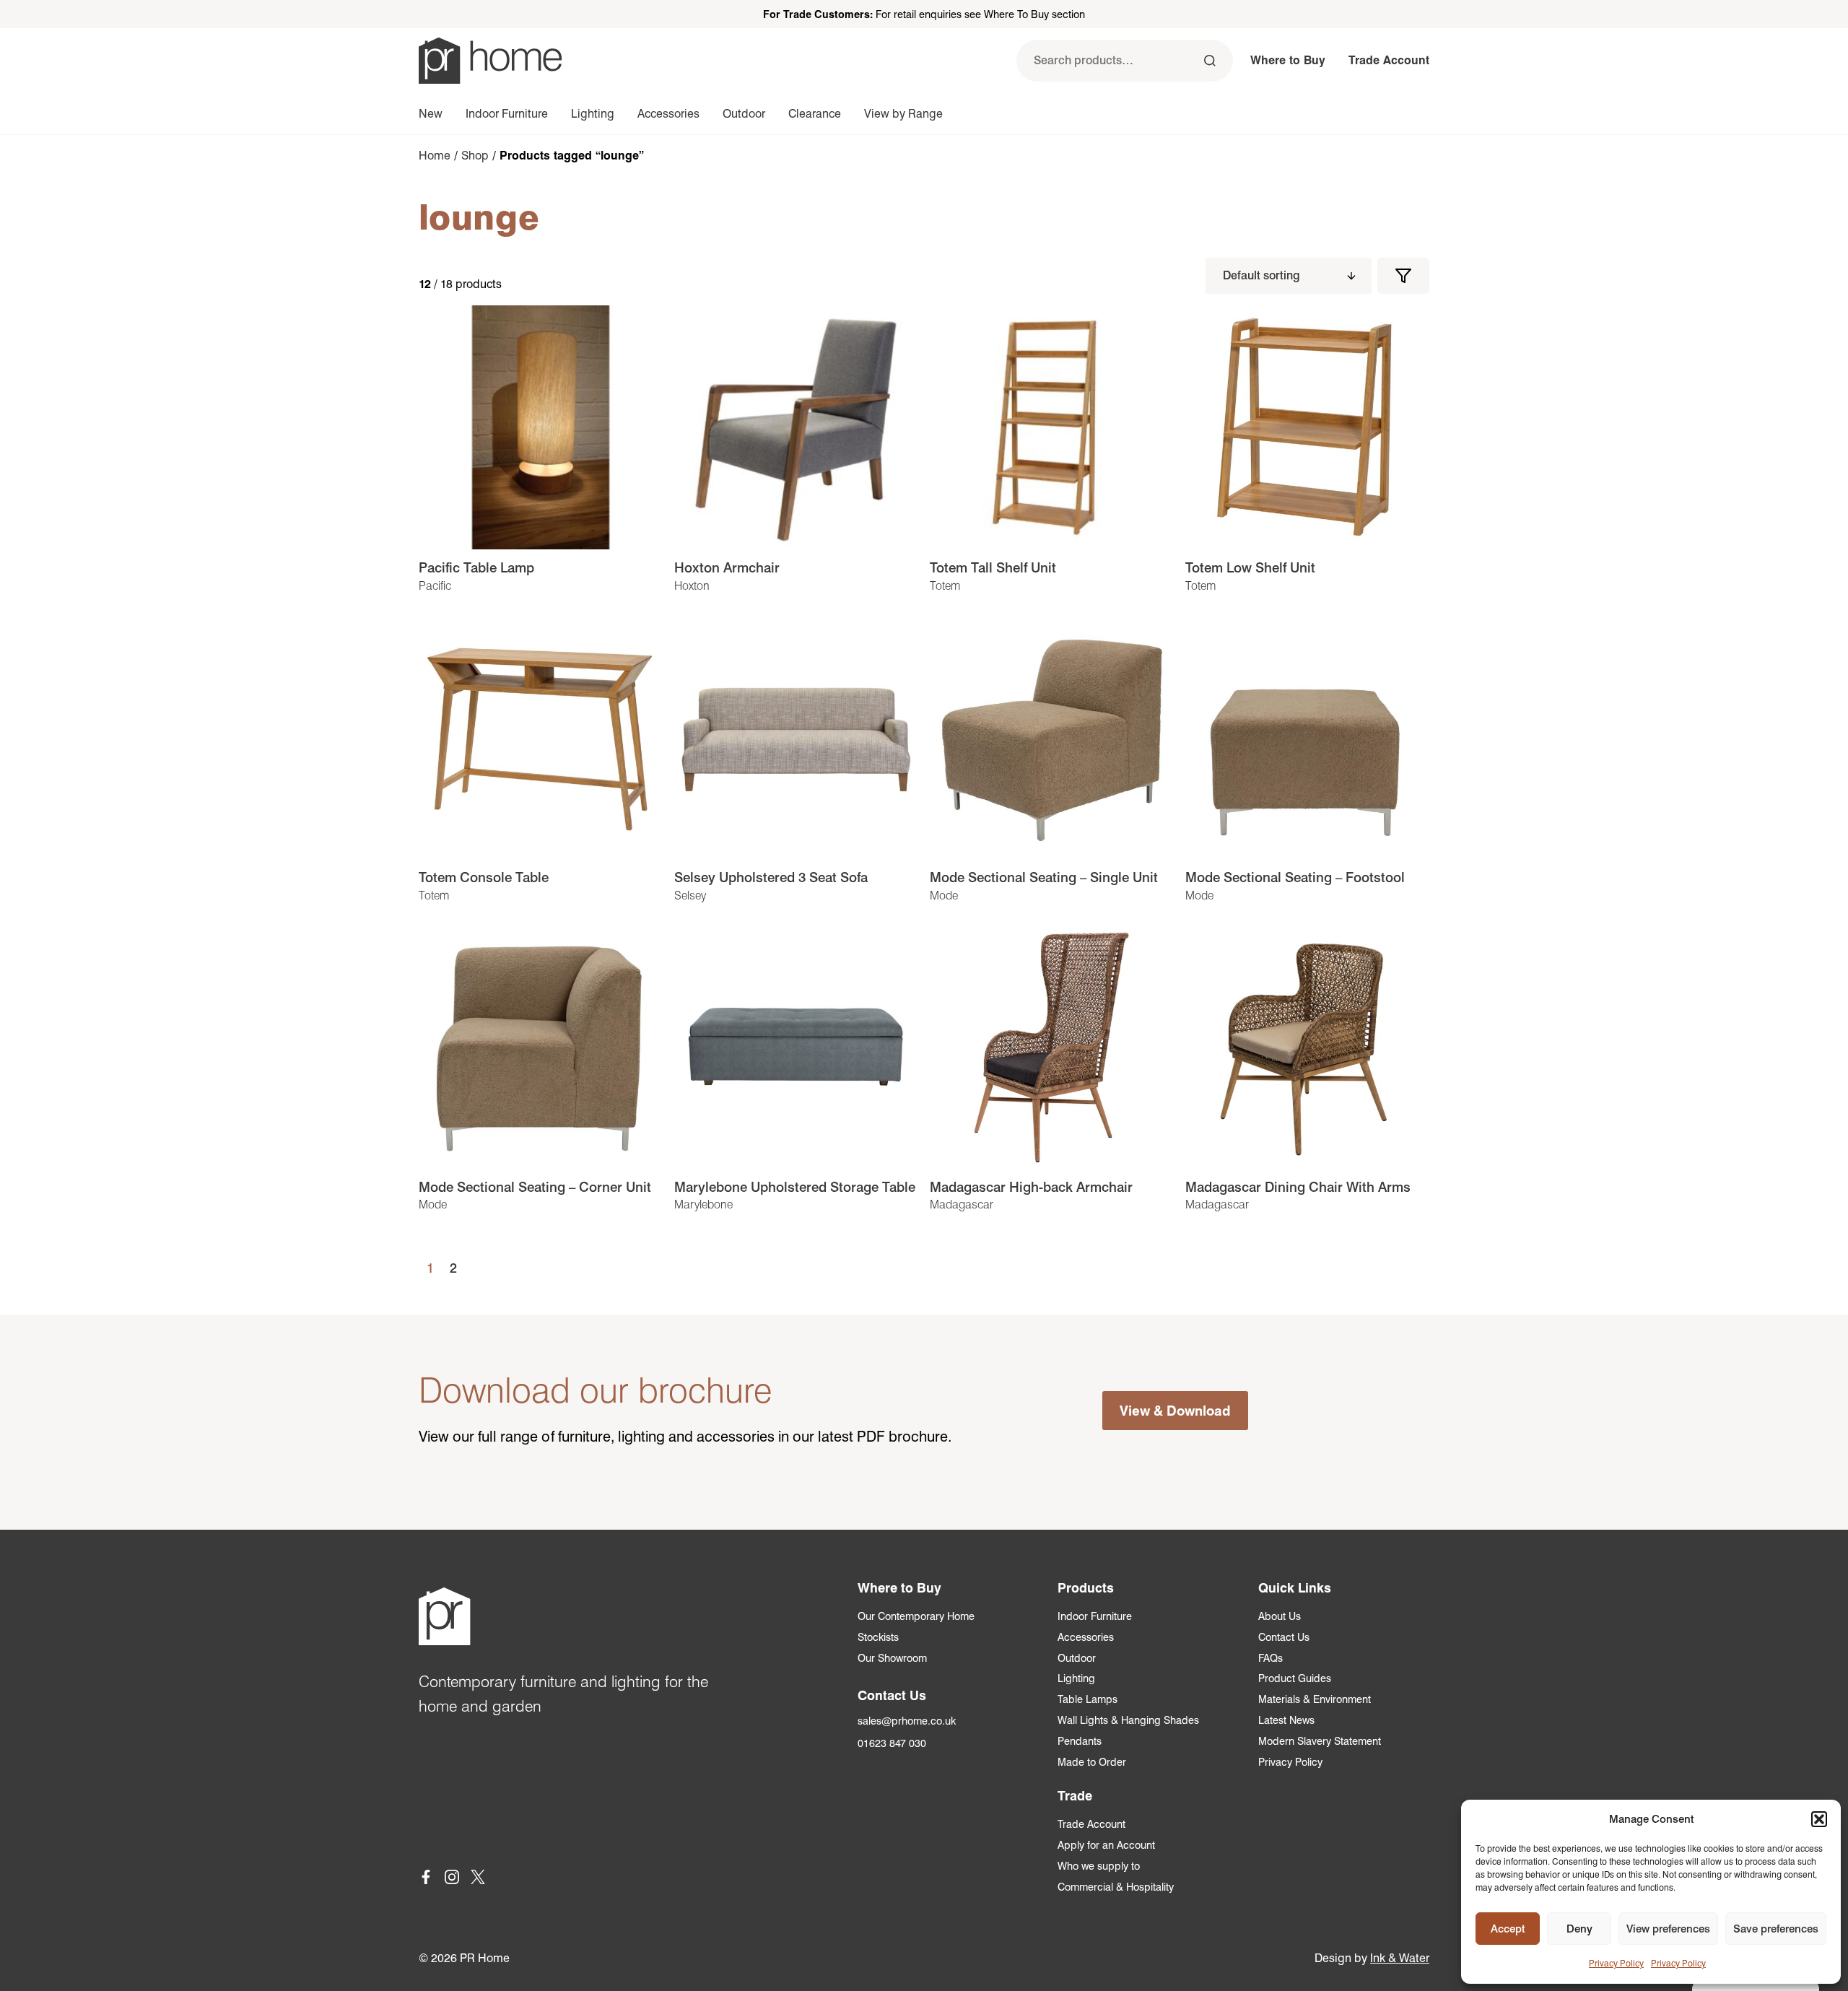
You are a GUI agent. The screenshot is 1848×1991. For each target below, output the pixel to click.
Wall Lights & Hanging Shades (1128, 1720)
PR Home (485, 1958)
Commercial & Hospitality (1116, 1887)
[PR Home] (490, 61)
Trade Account (1389, 60)
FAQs (1270, 1658)
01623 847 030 (892, 1743)
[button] (1819, 1819)
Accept (1508, 1929)
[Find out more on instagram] (452, 1879)
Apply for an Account (1106, 1845)
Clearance (815, 114)
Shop (475, 156)
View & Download (1175, 1411)
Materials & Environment (1315, 1699)
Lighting (593, 114)
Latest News (1286, 1720)
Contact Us (1284, 1637)
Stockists (878, 1637)
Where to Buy (1288, 60)
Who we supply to (1099, 1866)
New (431, 114)
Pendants (1080, 1741)
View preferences (1668, 1929)
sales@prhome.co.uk (907, 1721)
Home (435, 156)
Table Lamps (1088, 1699)
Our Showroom (892, 1658)
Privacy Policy (1616, 1963)
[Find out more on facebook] (426, 1879)
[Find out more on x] (478, 1879)
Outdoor (744, 114)
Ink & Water (1400, 1958)
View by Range (903, 114)
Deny (1579, 1929)
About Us (1280, 1616)
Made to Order (1092, 1762)
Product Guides (1295, 1678)
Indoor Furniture (507, 114)
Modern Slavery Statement (1320, 1741)
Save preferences (1776, 1929)
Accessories (668, 114)
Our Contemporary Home (916, 1616)
